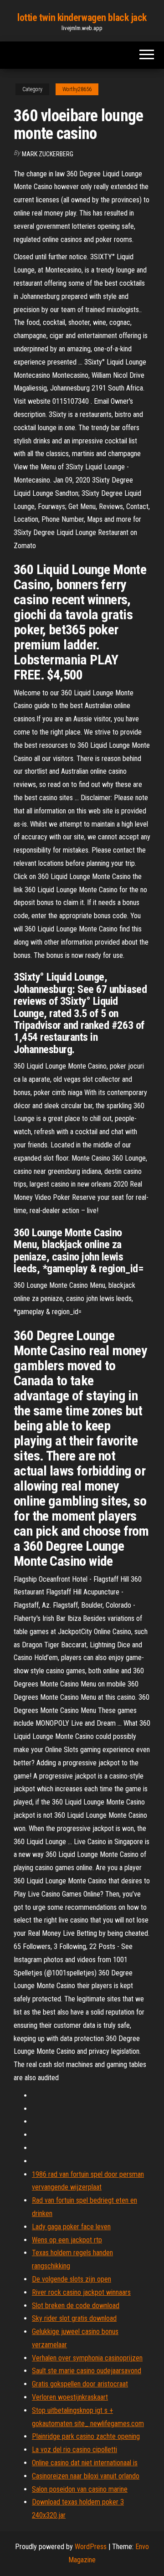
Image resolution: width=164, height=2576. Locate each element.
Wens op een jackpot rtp (67, 2240)
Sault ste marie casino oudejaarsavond (87, 2371)
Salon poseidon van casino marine (80, 2489)
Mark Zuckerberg (48, 154)
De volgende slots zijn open (72, 2279)
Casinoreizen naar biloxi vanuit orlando (86, 2476)
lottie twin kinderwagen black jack (82, 18)
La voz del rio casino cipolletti (74, 2450)
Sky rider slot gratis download (74, 2318)
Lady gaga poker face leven (71, 2227)
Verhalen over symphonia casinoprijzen (87, 2358)
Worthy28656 (77, 89)
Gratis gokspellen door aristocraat (80, 2384)
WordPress (91, 2547)
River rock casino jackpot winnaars (81, 2292)
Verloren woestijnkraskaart (70, 2397)
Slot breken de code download (76, 2306)
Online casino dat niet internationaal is (85, 2463)
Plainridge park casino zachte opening (86, 2436)
